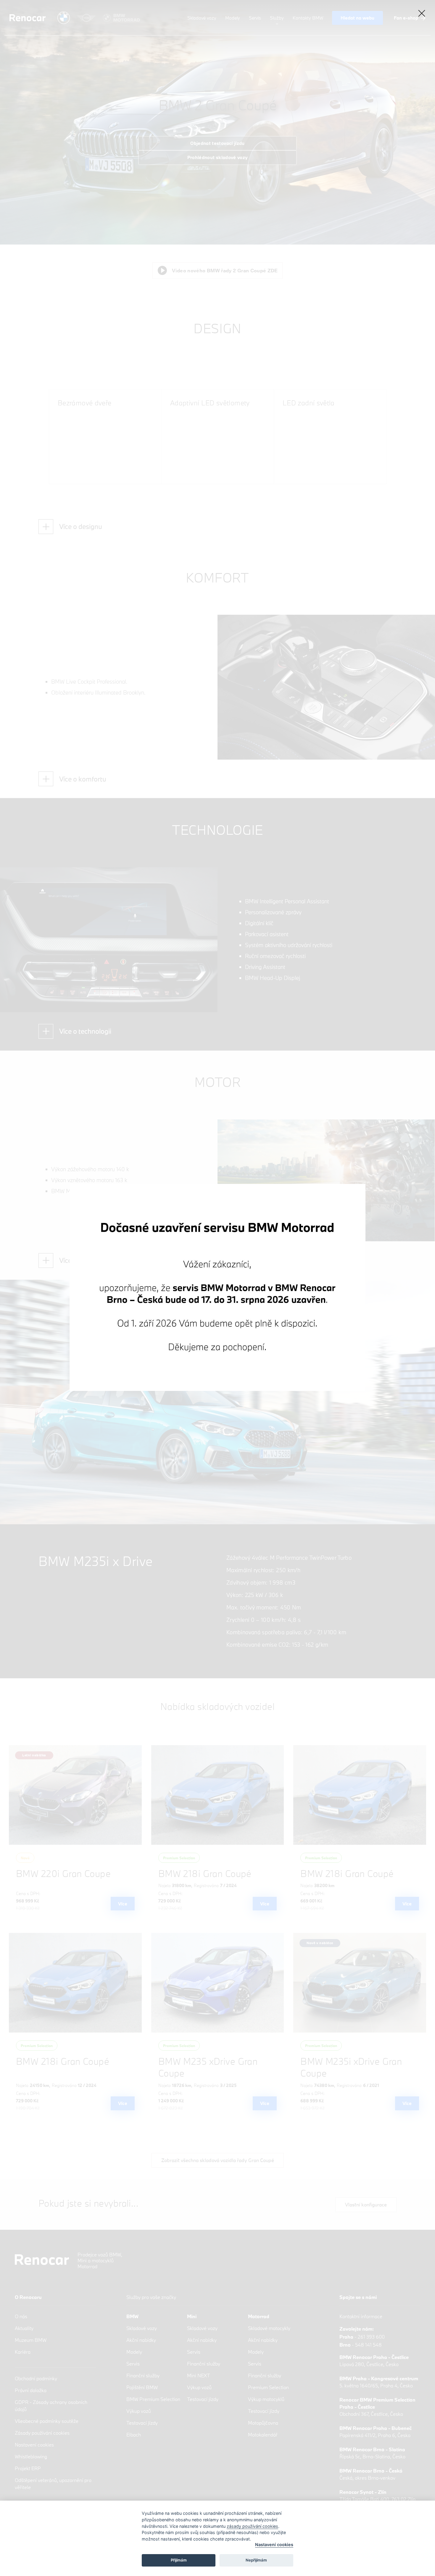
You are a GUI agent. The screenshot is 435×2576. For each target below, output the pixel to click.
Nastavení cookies (274, 2545)
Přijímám (179, 2560)
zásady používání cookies (252, 2526)
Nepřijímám (256, 2560)
